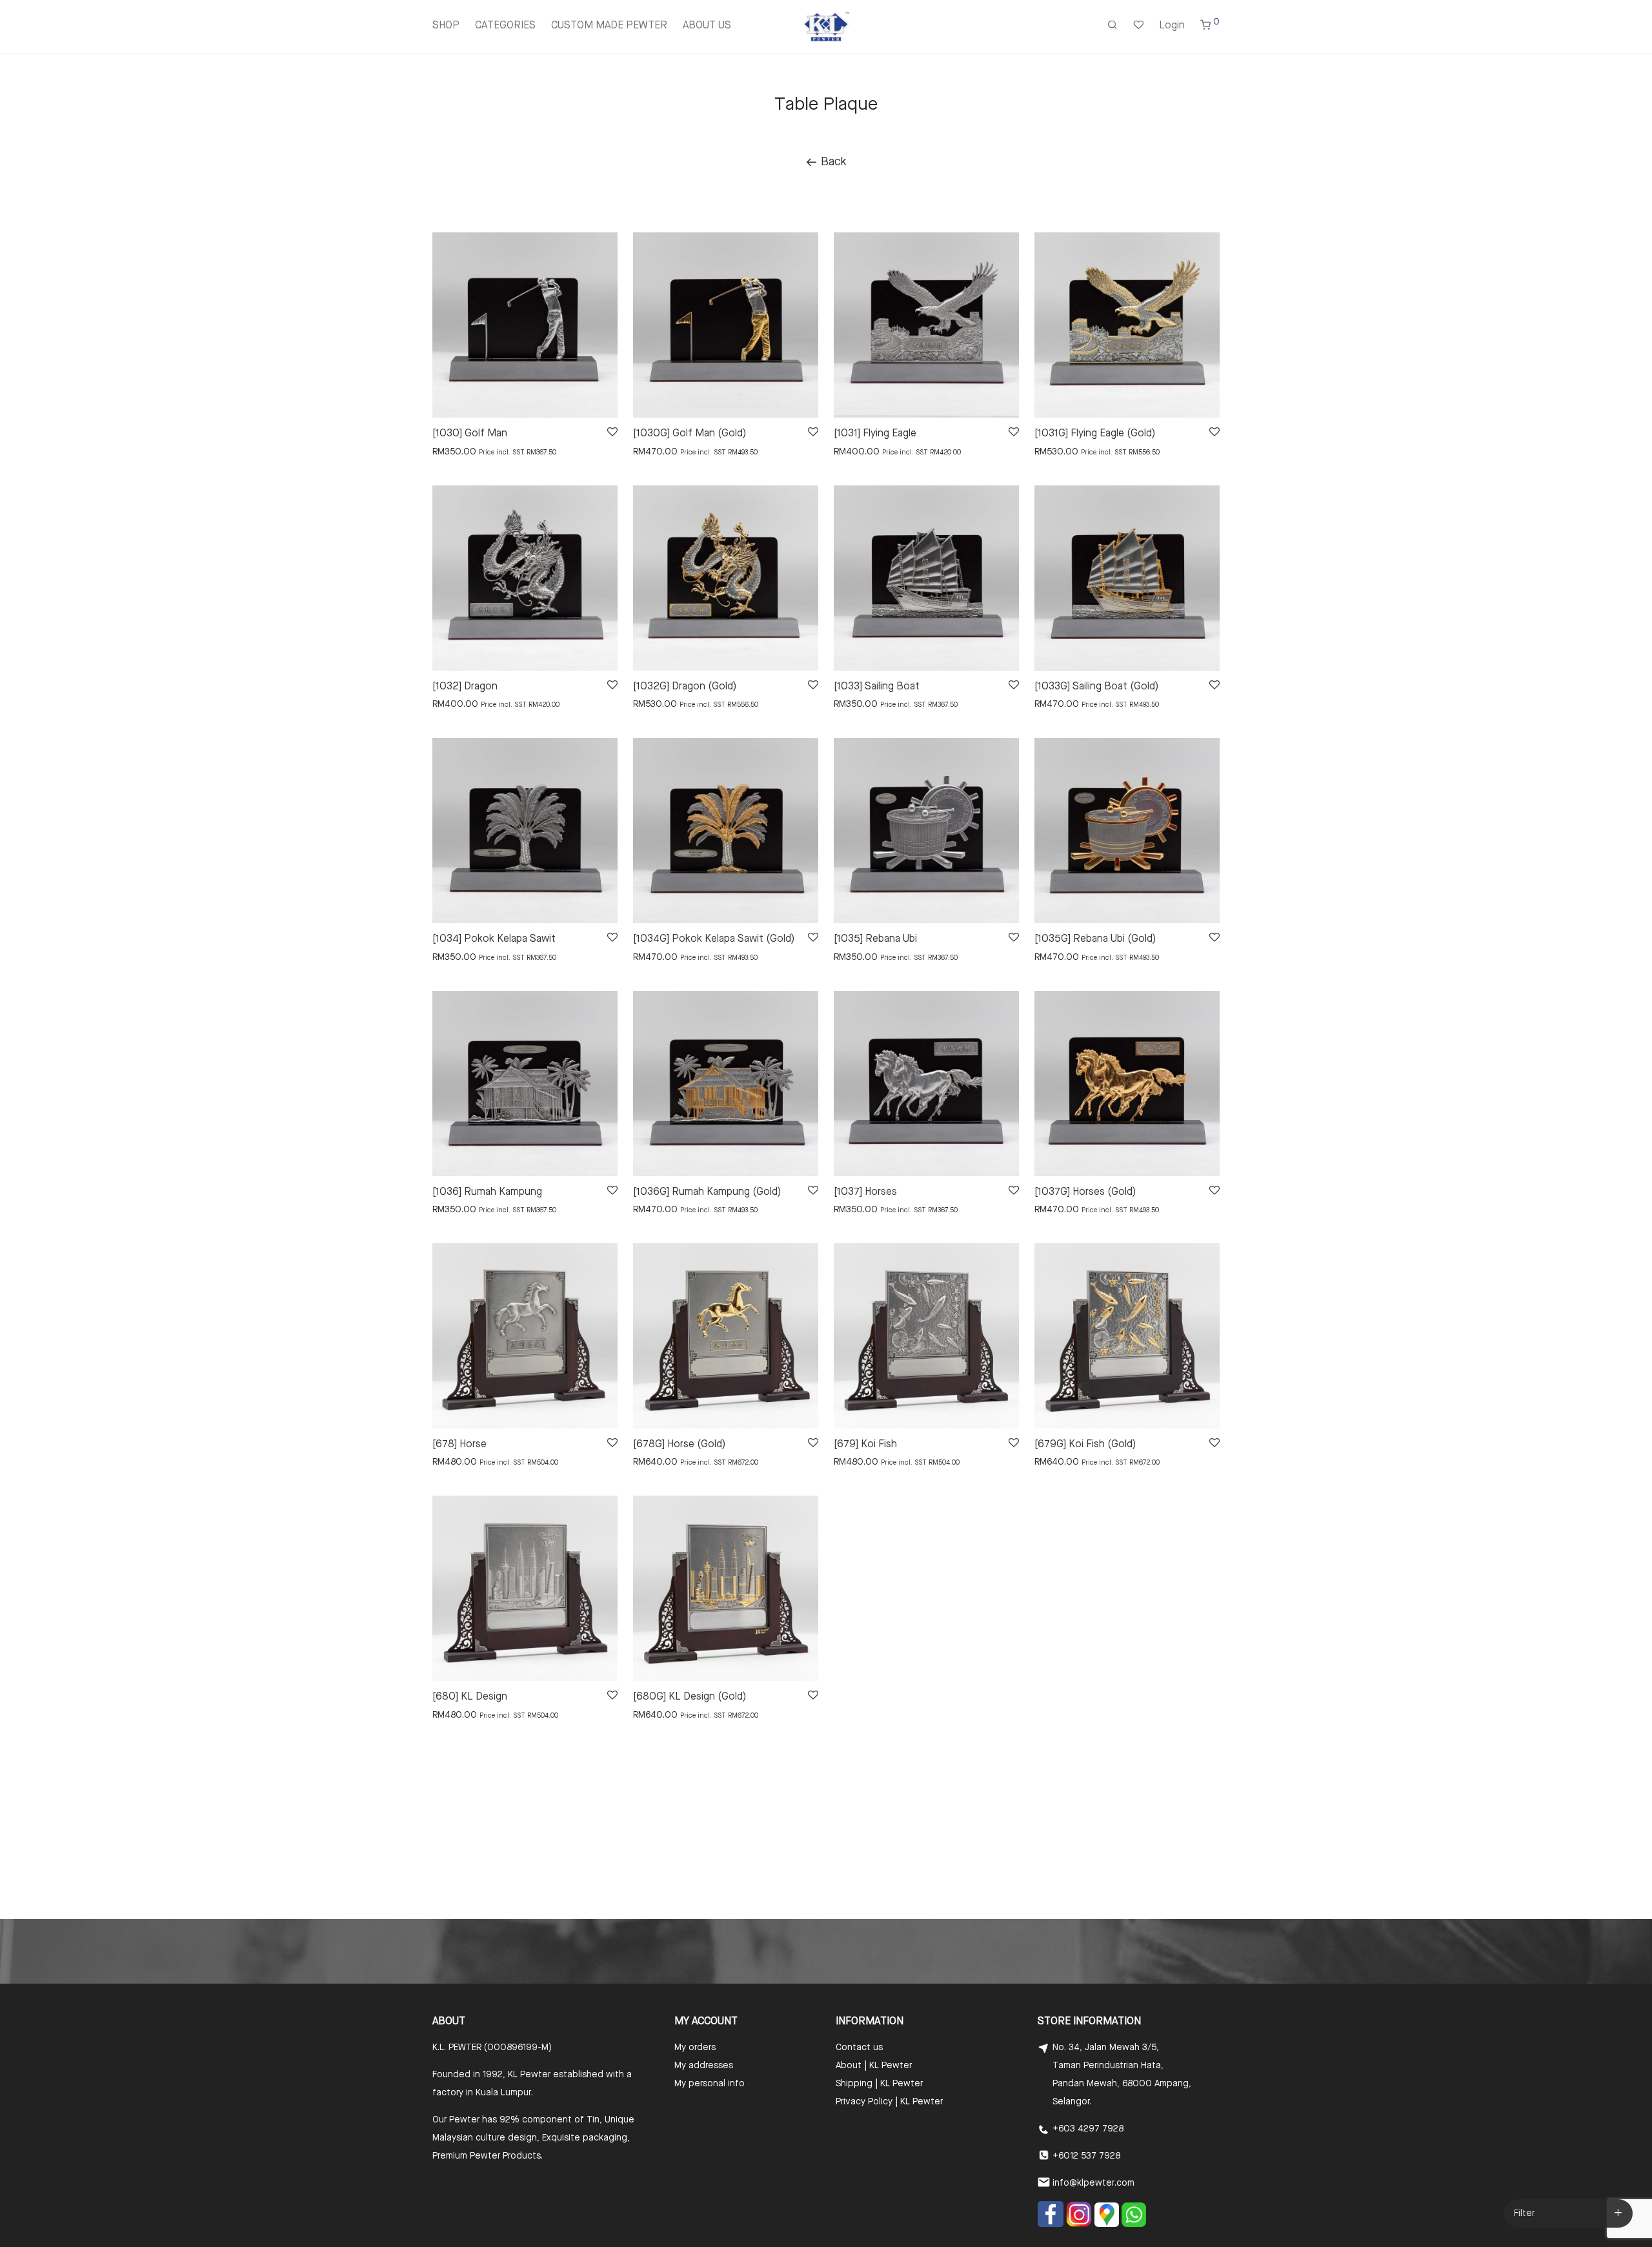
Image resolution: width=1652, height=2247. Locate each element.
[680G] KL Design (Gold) (690, 1697)
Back (832, 162)
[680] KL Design (470, 1697)
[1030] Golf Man (470, 434)
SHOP (446, 26)
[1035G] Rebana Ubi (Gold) (1095, 939)
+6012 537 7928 (1086, 2156)
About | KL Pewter (874, 2066)
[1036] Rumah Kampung (487, 1192)
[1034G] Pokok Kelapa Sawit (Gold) (714, 939)
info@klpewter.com (1093, 2183)
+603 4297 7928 (1088, 2129)
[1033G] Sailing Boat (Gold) (1096, 687)
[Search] (1113, 26)
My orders (695, 2048)
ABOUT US (707, 26)
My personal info (710, 2084)
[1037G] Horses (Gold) (1085, 1192)
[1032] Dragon (465, 687)
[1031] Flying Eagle (875, 434)
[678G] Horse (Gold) (679, 1445)
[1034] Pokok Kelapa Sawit (494, 939)
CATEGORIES (505, 26)
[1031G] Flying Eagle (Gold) (1095, 434)
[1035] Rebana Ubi (875, 939)
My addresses (704, 2066)
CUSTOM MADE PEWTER (609, 26)
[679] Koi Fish (865, 1445)
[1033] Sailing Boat (877, 687)
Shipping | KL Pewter (879, 2084)
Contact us (859, 2048)
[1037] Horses (865, 1192)
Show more (449, 451)
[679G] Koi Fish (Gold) (1085, 1445)
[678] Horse (459, 1445)
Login (1172, 26)
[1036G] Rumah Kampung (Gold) (707, 1192)
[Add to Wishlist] (611, 432)
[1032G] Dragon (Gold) (685, 687)
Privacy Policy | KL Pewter (889, 2102)
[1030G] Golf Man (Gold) (690, 434)
